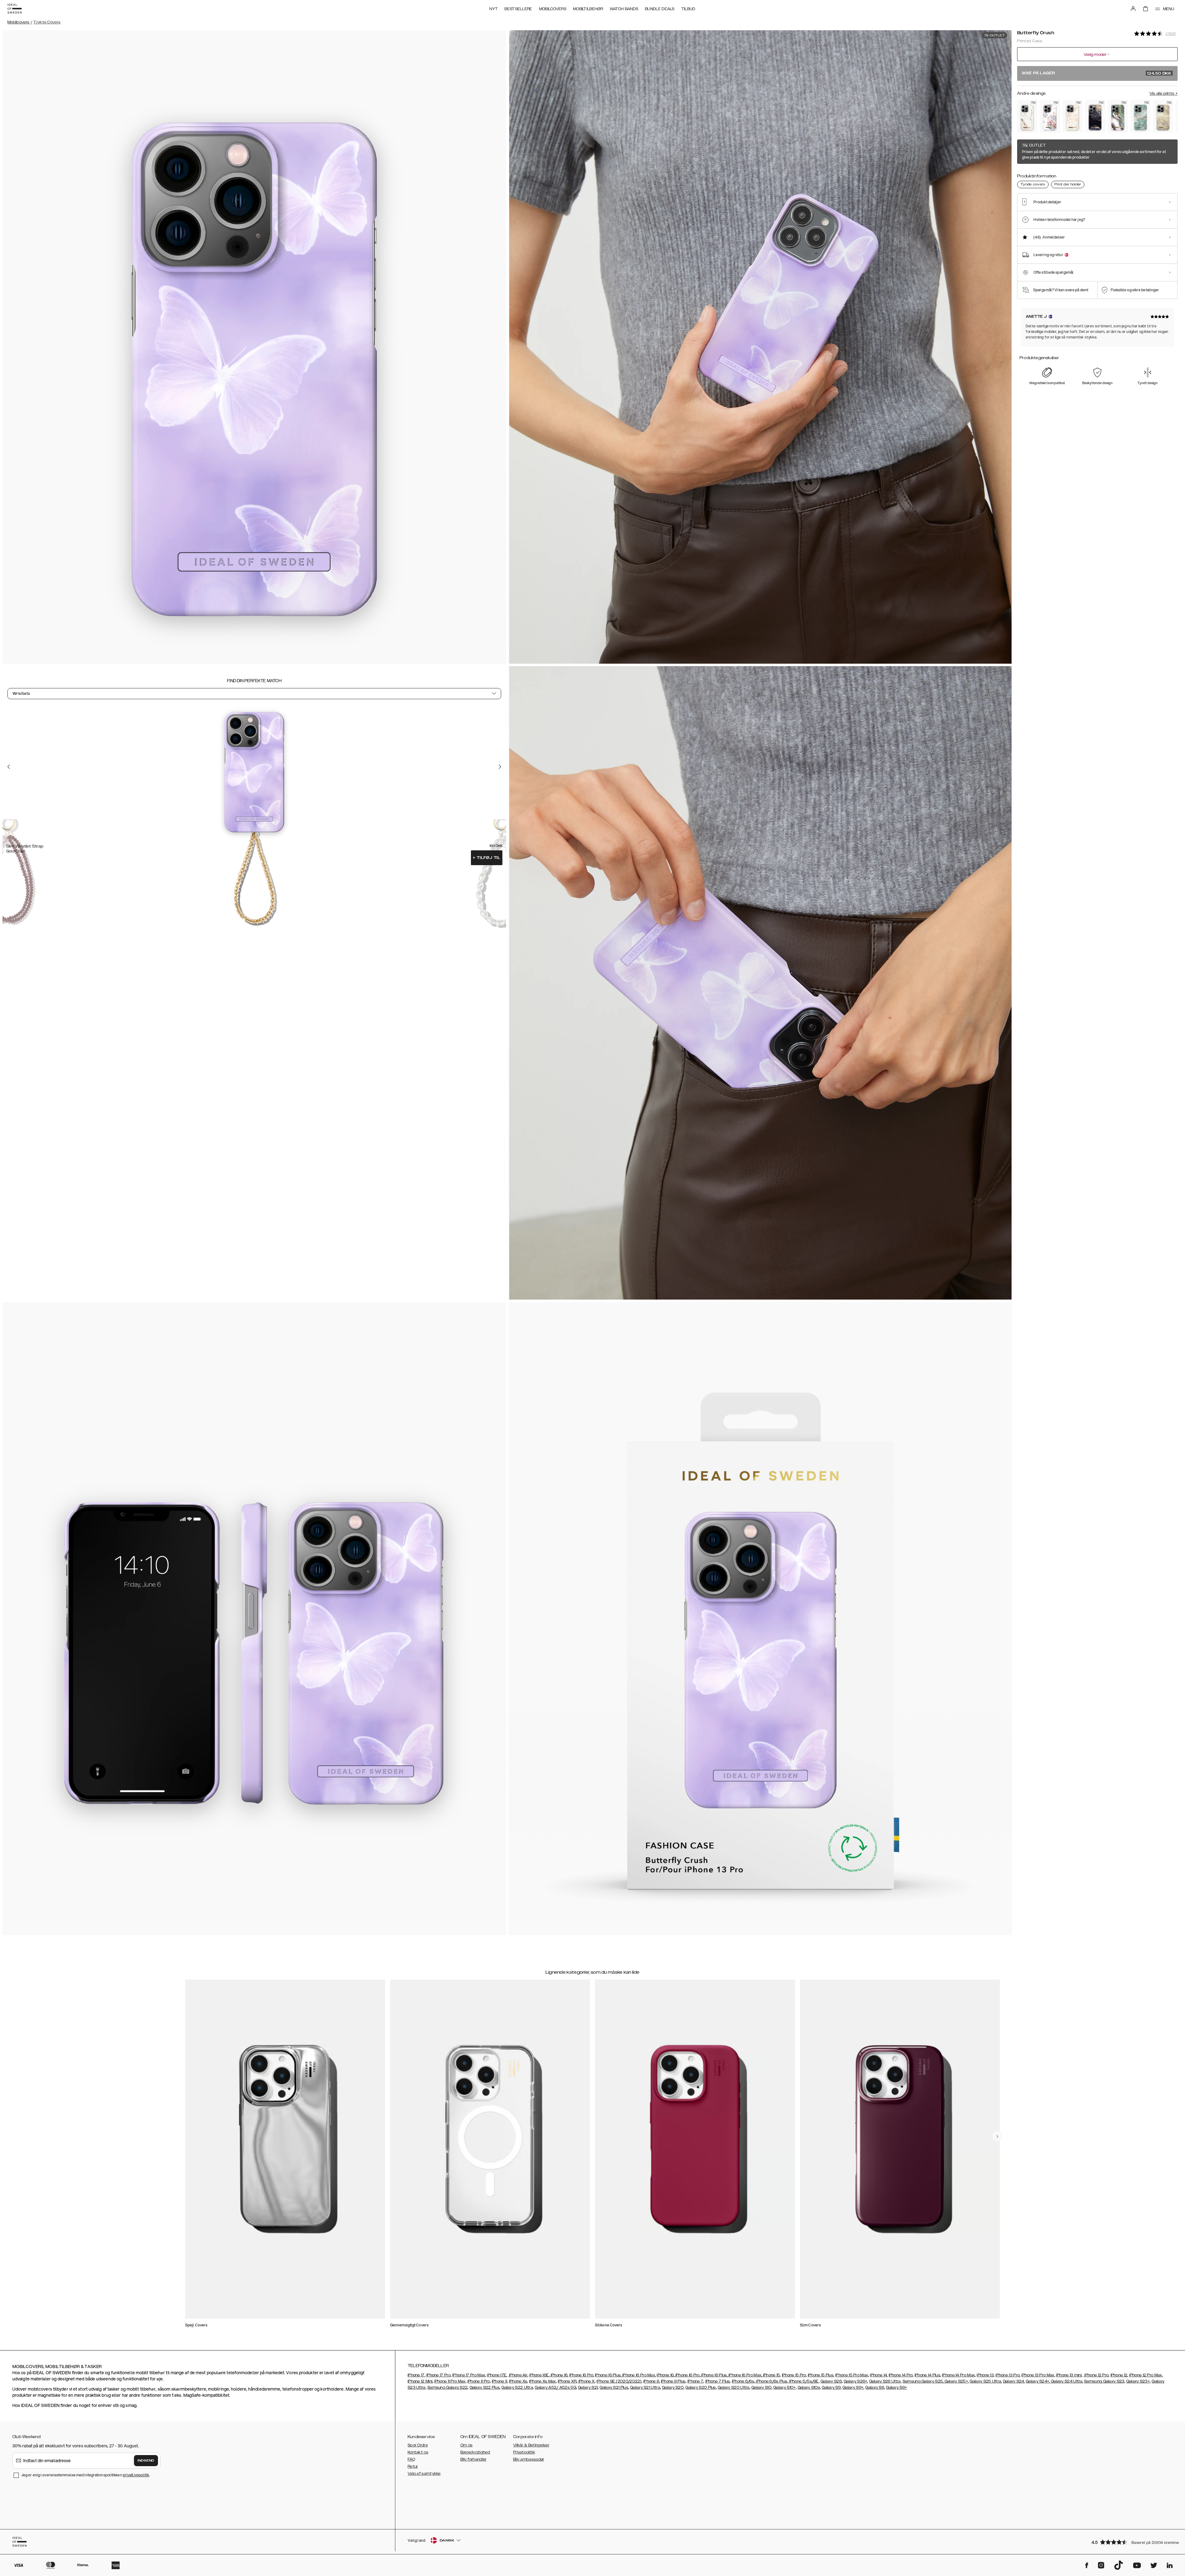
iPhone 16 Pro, (582, 2375)
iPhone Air (518, 2375)
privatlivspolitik (136, 2475)
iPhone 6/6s (743, 2381)
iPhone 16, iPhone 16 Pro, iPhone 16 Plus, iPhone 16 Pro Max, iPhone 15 (718, 2375)
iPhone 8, (652, 2381)
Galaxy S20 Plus (701, 2387)
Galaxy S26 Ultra (885, 2381)
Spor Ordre (418, 2445)
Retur (413, 2466)
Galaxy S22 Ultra (517, 2387)
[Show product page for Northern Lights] (1118, 116)
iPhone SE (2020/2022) (619, 2381)
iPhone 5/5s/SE (803, 2381)
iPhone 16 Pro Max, (639, 2375)
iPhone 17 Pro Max (469, 2375)
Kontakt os (418, 2452)
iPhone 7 (695, 2381)
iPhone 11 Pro (479, 2381)
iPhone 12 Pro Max (1145, 2375)
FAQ (411, 2459)
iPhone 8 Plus (673, 2381)
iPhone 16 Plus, (608, 2375)
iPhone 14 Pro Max (958, 2375)
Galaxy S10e (809, 2387)
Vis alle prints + (1164, 93)
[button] (1133, 2542)
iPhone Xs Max (543, 2381)
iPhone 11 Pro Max (450, 2381)
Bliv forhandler (474, 2459)
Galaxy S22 (457, 2387)
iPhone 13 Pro (1008, 2375)
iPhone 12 (1119, 2375)
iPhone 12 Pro (1096, 2375)
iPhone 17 (416, 2375)
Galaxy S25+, (956, 2381)
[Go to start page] (15, 9)
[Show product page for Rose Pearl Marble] (1073, 116)
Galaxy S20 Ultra (734, 2387)
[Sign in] (1133, 9)
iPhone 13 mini (1069, 2375)
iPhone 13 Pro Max (1038, 2375)
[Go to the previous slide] (9, 767)
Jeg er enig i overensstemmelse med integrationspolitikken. (86, 2475)
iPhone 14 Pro (901, 2375)
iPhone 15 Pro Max (852, 2375)
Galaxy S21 (588, 2387)
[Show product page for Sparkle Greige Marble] (1163, 116)
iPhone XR (567, 2381)
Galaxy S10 (761, 2387)
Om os (467, 2445)
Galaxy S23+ (1138, 2381)
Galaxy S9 (831, 2387)
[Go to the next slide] (500, 767)
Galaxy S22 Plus (485, 2387)
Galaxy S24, (1014, 2381)
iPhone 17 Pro (439, 2375)
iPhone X (586, 2381)
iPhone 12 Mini (420, 2381)
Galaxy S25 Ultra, (986, 2381)
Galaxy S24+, (1038, 2381)
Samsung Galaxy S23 (1104, 2381)
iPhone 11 (500, 2381)
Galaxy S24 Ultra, (1067, 2381)
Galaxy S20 (673, 2387)
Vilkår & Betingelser (531, 2445)
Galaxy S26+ (855, 2381)
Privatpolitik (524, 2452)
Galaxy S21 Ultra (645, 2387)
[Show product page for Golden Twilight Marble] (1095, 116)
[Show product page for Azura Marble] (1140, 116)
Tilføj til (487, 858)
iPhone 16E (539, 2375)
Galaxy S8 (875, 2387)
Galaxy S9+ (853, 2387)
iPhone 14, (879, 2375)
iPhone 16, (559, 2375)
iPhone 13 (985, 2375)
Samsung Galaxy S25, (923, 2381)
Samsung (437, 2387)
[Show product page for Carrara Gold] (1027, 116)
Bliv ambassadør (529, 2459)
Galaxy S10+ (784, 2387)
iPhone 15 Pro (794, 2375)
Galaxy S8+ (896, 2387)
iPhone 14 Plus (927, 2375)
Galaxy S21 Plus (614, 2387)
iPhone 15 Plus (821, 2375)
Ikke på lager (1097, 73)
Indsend (146, 2461)
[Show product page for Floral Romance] (1050, 116)
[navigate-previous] (997, 2136)
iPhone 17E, (497, 2375)
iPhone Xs (518, 2381)
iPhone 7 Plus (718, 2381)
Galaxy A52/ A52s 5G (555, 2387)
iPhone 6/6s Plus (771, 2381)
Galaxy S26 (831, 2381)
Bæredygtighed (475, 2452)
